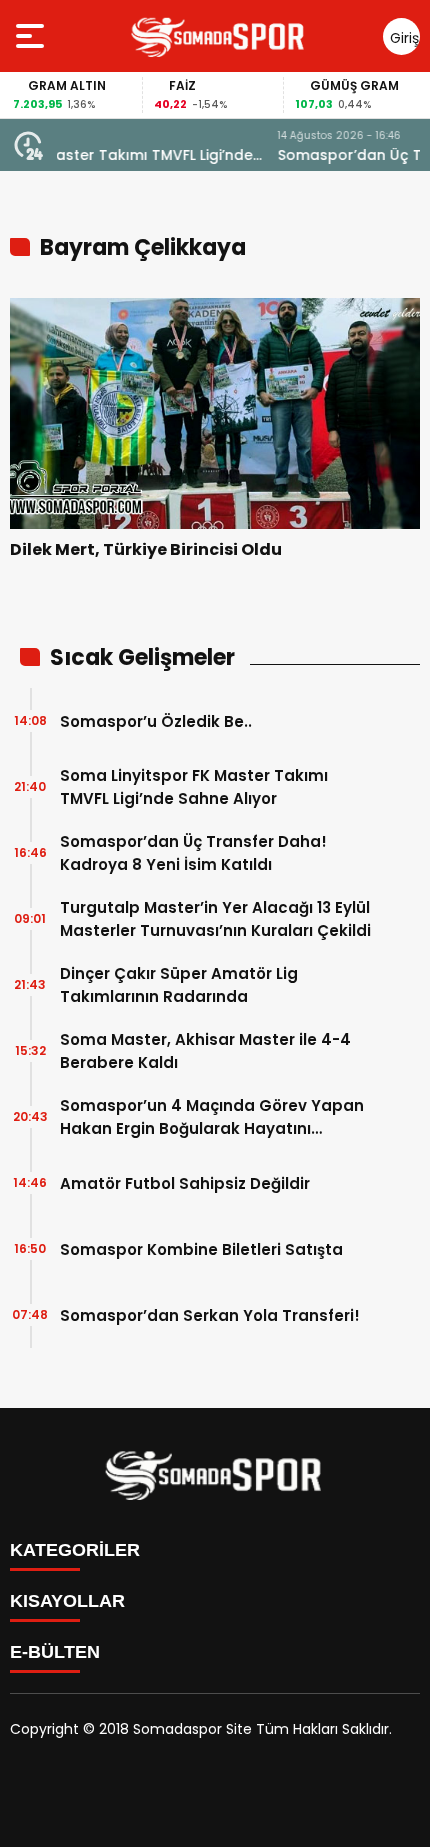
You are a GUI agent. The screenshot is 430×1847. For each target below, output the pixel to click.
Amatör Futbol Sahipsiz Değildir (185, 1183)
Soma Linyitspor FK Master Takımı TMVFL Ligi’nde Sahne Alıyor (194, 787)
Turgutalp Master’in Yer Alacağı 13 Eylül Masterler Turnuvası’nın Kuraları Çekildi (215, 919)
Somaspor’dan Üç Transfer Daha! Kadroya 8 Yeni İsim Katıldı (237, 155)
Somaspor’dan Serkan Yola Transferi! (210, 1315)
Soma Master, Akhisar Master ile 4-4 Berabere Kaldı (205, 1051)
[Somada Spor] (219, 36)
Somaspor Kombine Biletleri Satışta (201, 1249)
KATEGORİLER (75, 1550)
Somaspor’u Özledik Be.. (156, 721)
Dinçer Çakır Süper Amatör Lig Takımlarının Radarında (179, 985)
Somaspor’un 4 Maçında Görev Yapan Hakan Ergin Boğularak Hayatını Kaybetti (212, 1117)
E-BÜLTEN (55, 1652)
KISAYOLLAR (67, 1601)
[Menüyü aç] (32, 36)
